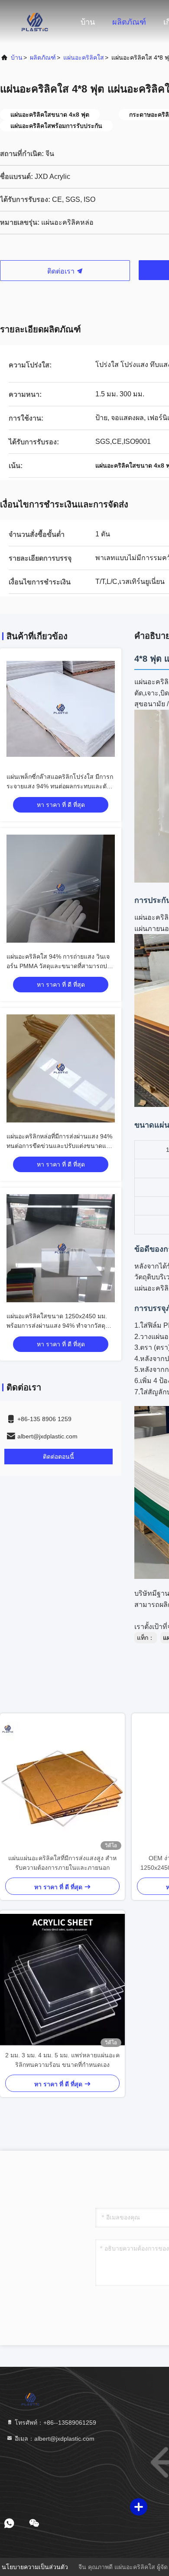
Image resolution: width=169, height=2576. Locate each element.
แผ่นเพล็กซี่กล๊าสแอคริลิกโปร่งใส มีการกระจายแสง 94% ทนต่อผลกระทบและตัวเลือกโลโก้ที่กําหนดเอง (60, 786)
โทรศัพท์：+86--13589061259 (55, 2423)
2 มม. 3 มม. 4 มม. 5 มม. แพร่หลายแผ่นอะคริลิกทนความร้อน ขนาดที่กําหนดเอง (62, 2060)
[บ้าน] (35, 22)
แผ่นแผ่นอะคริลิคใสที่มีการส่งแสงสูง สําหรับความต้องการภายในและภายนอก (62, 1863)
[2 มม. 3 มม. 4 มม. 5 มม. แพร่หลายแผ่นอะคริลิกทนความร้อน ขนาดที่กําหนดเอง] (62, 1981)
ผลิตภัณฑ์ (129, 22)
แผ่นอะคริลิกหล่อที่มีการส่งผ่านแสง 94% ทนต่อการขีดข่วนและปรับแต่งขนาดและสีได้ (60, 1146)
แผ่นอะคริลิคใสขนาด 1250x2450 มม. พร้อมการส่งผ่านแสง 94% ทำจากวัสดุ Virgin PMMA (57, 1326)
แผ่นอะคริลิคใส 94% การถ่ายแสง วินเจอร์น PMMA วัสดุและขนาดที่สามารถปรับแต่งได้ (60, 966)
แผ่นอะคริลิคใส (84, 57)
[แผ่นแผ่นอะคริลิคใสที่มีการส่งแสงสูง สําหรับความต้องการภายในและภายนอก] (62, 1783)
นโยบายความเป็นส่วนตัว (35, 2567)
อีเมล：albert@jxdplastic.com (54, 2439)
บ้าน (88, 22)
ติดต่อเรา (62, 271)
